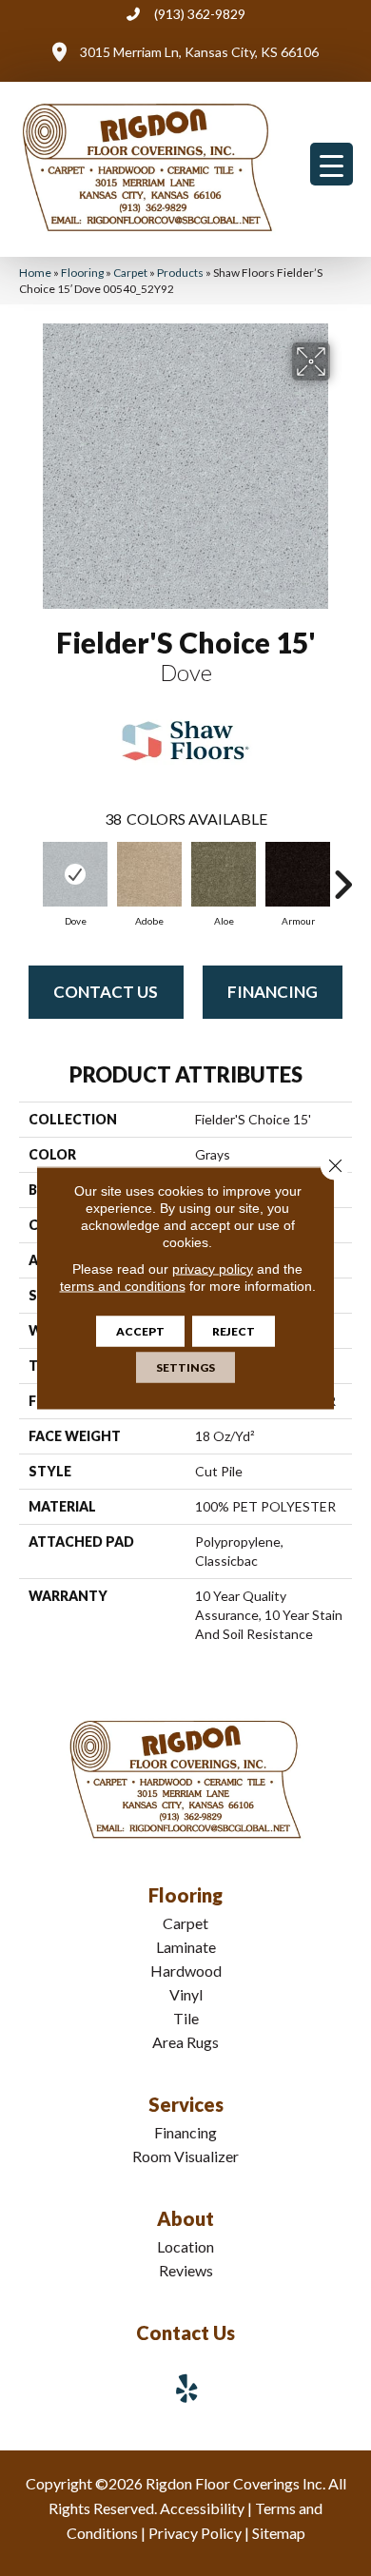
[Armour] (298, 874)
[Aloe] (224, 874)
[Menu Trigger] (332, 164)
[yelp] (187, 2388)
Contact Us (106, 992)
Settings (185, 1367)
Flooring (82, 273)
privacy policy (213, 1269)
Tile (186, 2018)
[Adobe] (149, 874)
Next (342, 875)
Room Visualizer (185, 2156)
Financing (273, 992)
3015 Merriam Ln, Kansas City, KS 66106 (199, 52)
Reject (234, 1331)
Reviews (186, 2270)
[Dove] (75, 874)
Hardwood (186, 1971)
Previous (29, 875)
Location (185, 2246)
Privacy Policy (195, 2533)
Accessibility (202, 2508)
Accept (140, 1331)
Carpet (130, 273)
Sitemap (279, 2533)
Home (35, 273)
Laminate (186, 1947)
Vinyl (186, 1994)
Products (180, 273)
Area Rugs (185, 2042)
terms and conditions (123, 1286)
